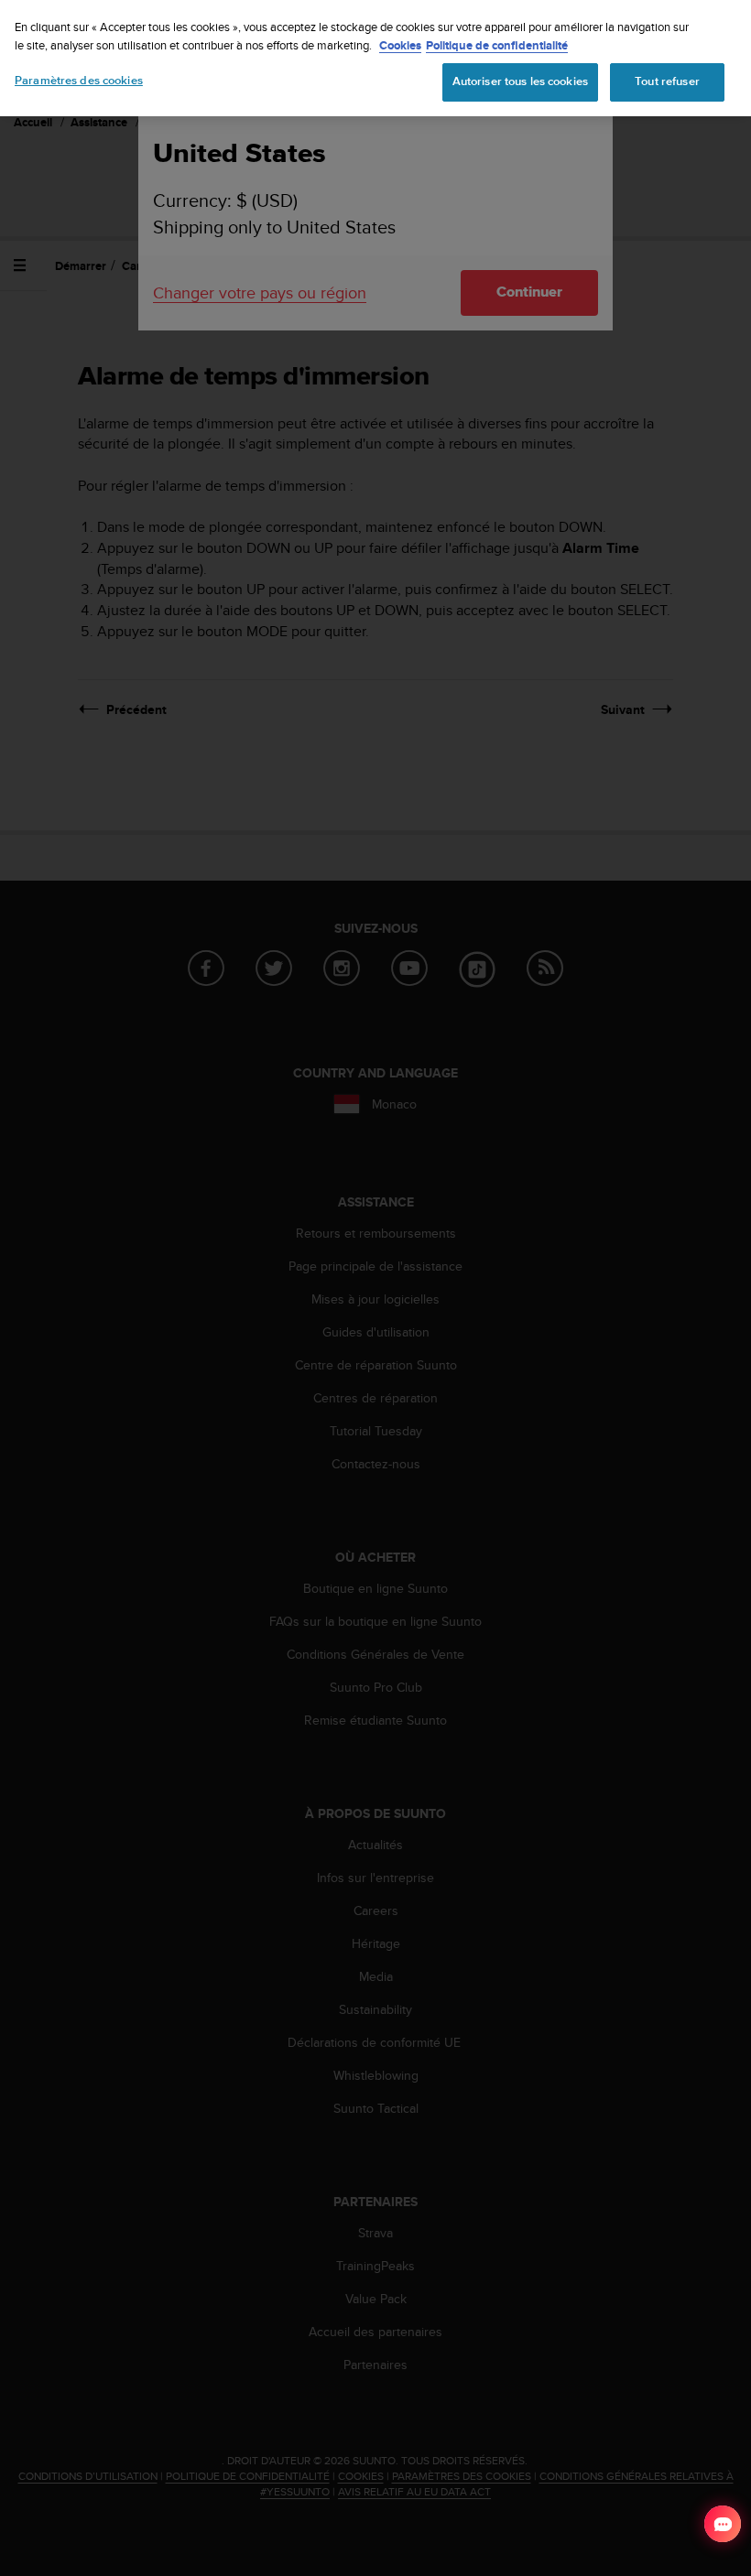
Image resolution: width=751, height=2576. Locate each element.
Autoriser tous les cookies (520, 81)
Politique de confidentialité (497, 45)
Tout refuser (667, 81)
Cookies (400, 45)
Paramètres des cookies (79, 81)
